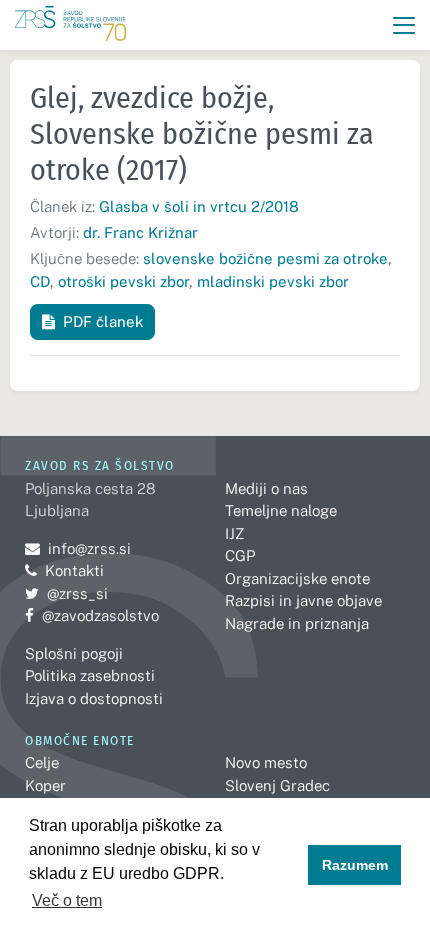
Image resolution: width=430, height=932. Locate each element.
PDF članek (103, 321)
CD (40, 281)
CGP (240, 555)
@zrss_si (66, 593)
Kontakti (74, 570)
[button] (404, 25)
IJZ (234, 533)
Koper (45, 785)
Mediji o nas (266, 488)
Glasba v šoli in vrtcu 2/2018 (199, 206)
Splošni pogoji (74, 653)
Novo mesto (266, 762)
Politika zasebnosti (90, 675)
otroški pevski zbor (123, 281)
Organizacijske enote (297, 578)
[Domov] (70, 25)
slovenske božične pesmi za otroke (265, 258)
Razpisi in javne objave (303, 600)
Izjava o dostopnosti (94, 698)
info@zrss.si (78, 548)
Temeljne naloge (281, 510)
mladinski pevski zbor (273, 281)
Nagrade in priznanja (297, 623)
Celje (42, 762)
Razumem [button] (355, 865)
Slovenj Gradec (277, 785)
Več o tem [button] (67, 900)
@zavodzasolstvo (92, 615)
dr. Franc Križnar (140, 232)
